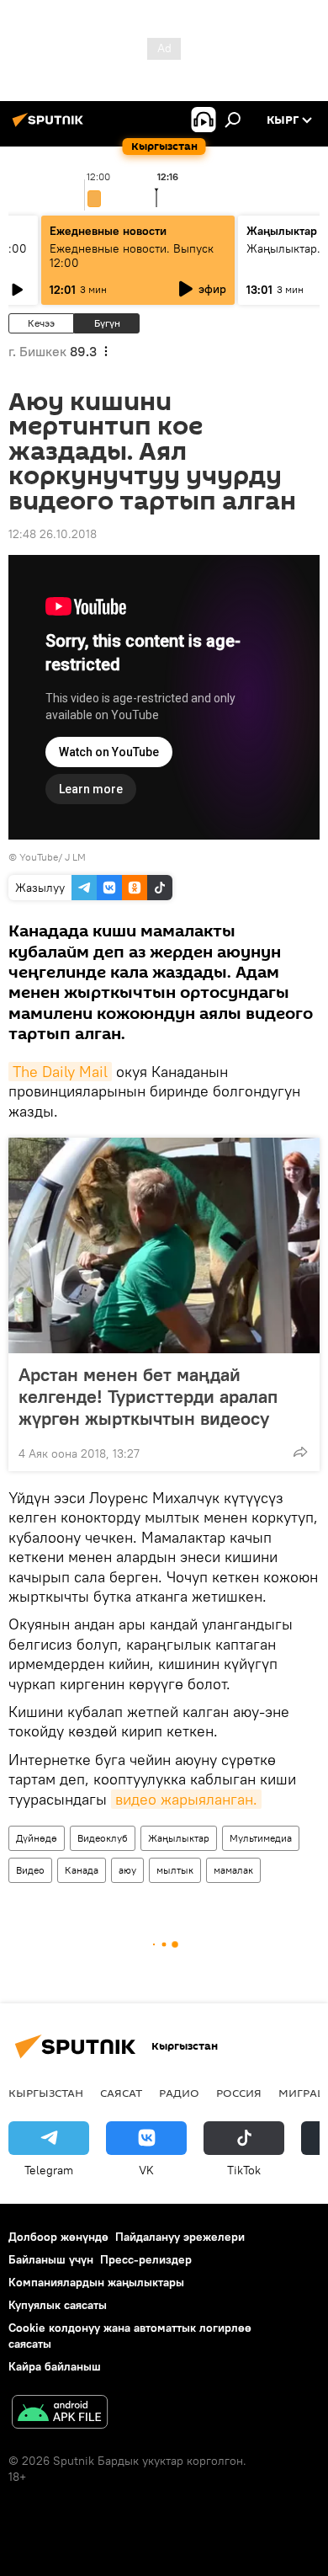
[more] (300, 1452)
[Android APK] (60, 2414)
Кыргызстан (46, 2093)
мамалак (233, 1870)
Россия (239, 2093)
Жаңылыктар (179, 1838)
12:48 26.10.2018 (53, 534)
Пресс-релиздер (146, 2259)
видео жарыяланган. (186, 1799)
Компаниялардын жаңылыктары (96, 2282)
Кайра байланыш (55, 2366)
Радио (179, 2093)
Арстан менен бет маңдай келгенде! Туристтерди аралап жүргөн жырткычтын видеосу (148, 1396)
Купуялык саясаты (58, 2305)
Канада (82, 1870)
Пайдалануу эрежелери (180, 2237)
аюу (127, 1870)
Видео (30, 1870)
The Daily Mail (60, 1072)
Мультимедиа (261, 1838)
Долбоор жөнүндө (58, 2237)
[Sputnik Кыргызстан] (50, 126)
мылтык (175, 1870)
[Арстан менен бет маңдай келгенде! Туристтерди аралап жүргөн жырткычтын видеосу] (164, 1245)
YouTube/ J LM (53, 857)
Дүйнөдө (37, 1838)
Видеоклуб (103, 1838)
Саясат (121, 2093)
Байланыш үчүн (51, 2259)
